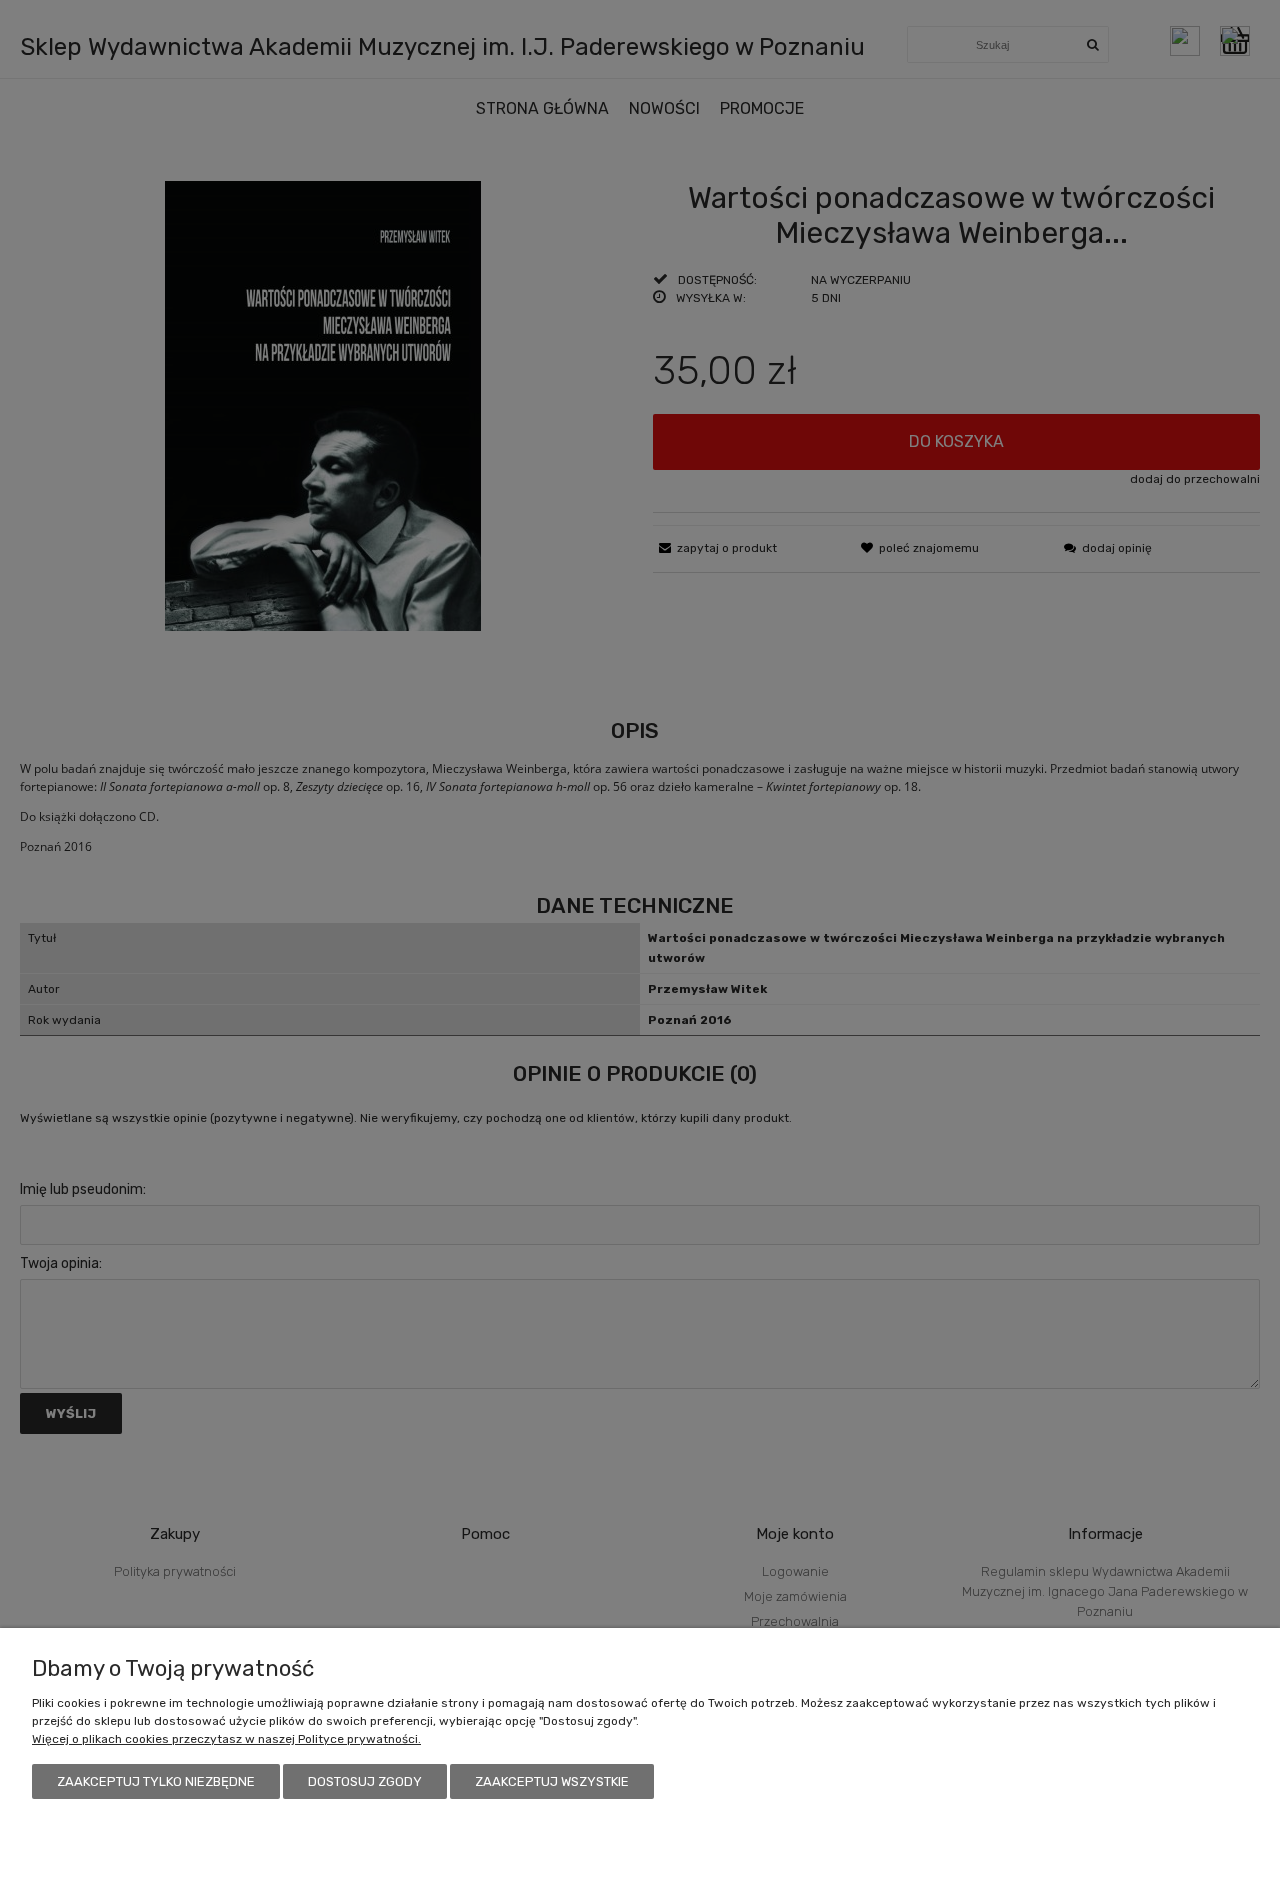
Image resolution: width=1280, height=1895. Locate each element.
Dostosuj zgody (365, 1781)
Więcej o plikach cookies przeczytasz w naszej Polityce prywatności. (226, 1739)
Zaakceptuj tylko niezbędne (156, 1781)
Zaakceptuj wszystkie (552, 1781)
